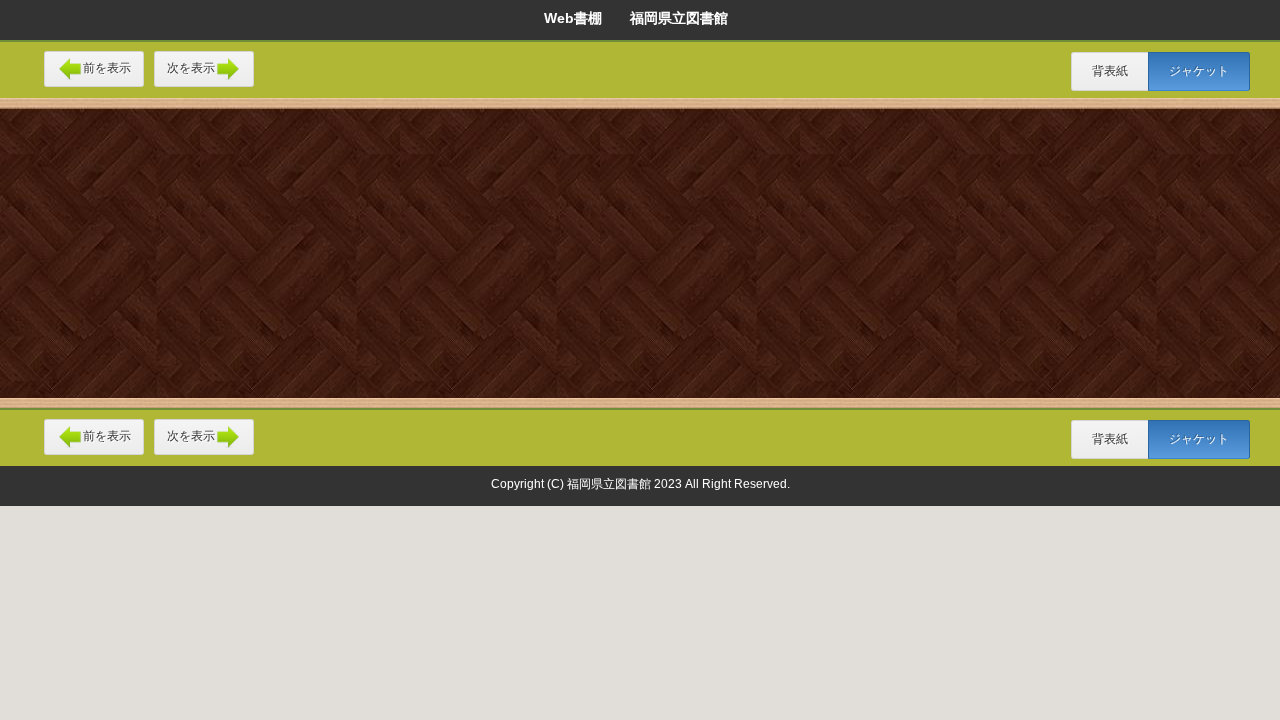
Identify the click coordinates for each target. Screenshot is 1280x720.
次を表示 (191, 68)
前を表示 (107, 68)
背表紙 (1110, 71)
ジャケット (1199, 71)
